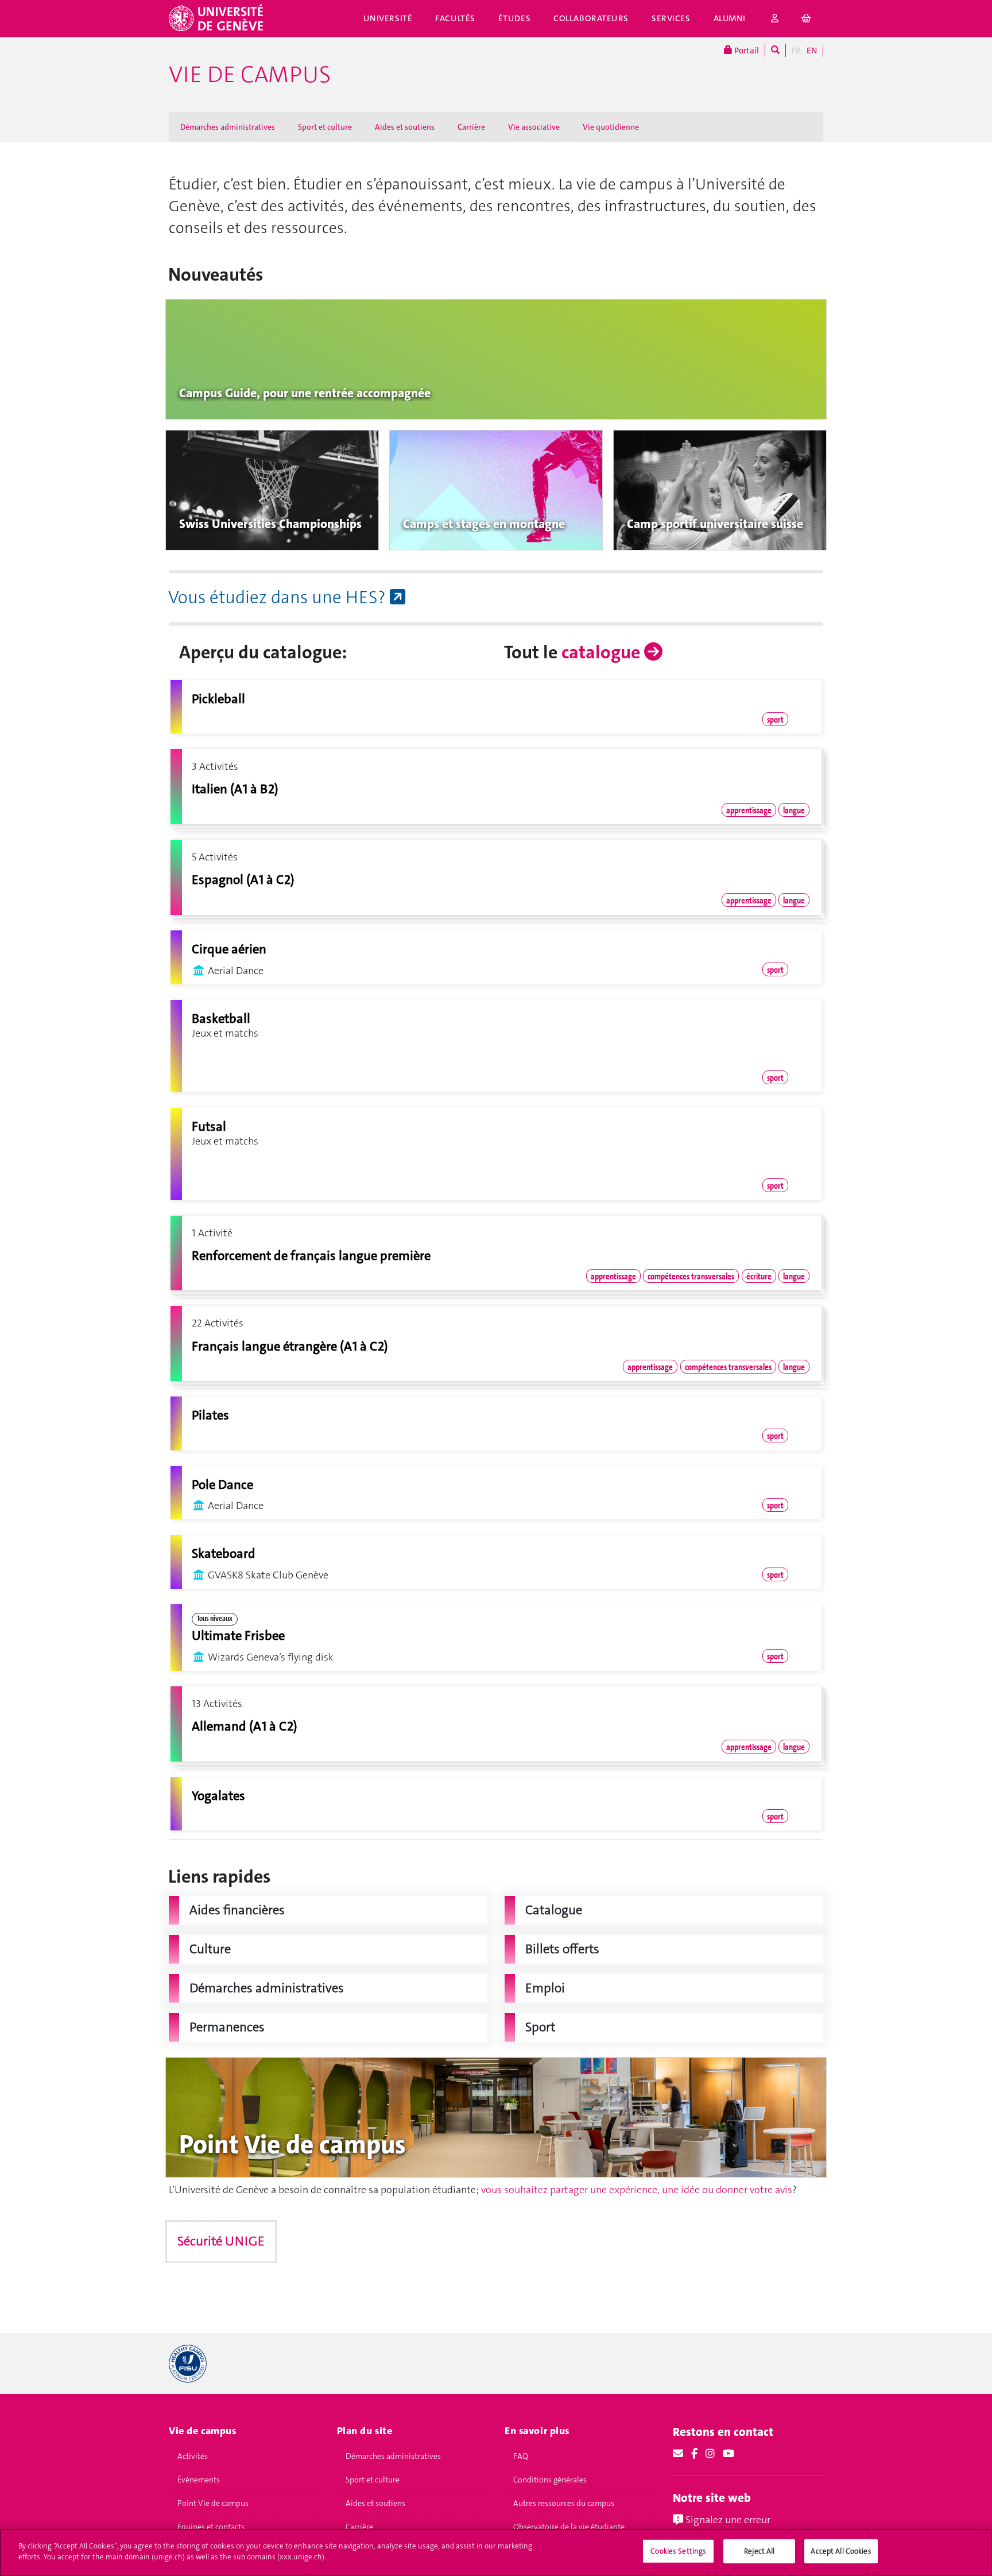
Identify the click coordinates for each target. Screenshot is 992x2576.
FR (796, 51)
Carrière (471, 127)
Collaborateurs (591, 18)
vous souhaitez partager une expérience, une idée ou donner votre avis (637, 2190)
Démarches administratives (228, 127)
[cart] (807, 19)
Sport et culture (325, 127)
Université (388, 18)
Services (671, 18)
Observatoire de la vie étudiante (569, 2527)
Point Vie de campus (213, 2503)
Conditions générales (550, 2480)
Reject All (759, 2551)
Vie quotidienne (611, 127)
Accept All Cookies (841, 2551)
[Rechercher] (775, 50)
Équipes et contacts (211, 2527)
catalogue (603, 652)
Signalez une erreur (727, 2520)
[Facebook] (694, 2454)
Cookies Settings (678, 2551)
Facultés (455, 18)
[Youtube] (728, 2454)
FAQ (521, 2456)
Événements (199, 2480)
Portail (746, 51)
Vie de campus (250, 75)
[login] (775, 19)
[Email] (678, 2454)
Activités (193, 2456)
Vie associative (534, 127)
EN (812, 51)
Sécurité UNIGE (221, 2241)
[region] (496, 2552)
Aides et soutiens (405, 127)
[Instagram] (710, 2454)
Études (514, 18)
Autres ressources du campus (564, 2503)
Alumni (730, 18)
